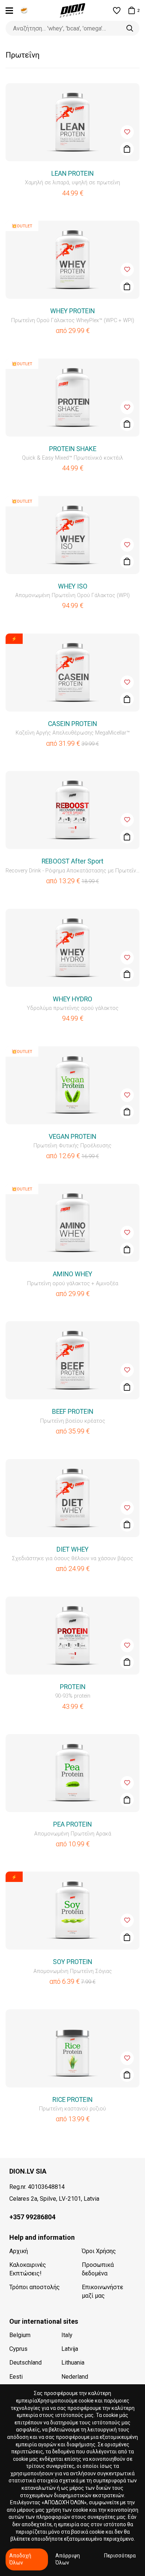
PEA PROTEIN (72, 1824)
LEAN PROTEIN (72, 174)
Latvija (70, 2349)
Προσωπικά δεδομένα (98, 2269)
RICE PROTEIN (72, 2100)
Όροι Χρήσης (99, 2251)
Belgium (20, 2335)
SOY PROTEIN (72, 1962)
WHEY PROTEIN (72, 311)
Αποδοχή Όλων (20, 2559)
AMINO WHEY (72, 1274)
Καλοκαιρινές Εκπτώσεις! (28, 2269)
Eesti (16, 2377)
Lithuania (73, 2363)
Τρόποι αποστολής (35, 2287)
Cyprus (18, 2349)
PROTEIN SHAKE (73, 449)
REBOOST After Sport (72, 861)
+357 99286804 (32, 2217)
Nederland (75, 2377)
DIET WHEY (72, 1549)
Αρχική (19, 2251)
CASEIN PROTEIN (72, 724)
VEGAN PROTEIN (72, 1137)
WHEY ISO (73, 586)
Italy (67, 2335)
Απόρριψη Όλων (68, 2559)
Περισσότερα (120, 2556)
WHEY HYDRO (72, 999)
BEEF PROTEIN (73, 1412)
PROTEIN (73, 1687)
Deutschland (25, 2363)
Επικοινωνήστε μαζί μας (102, 2291)
